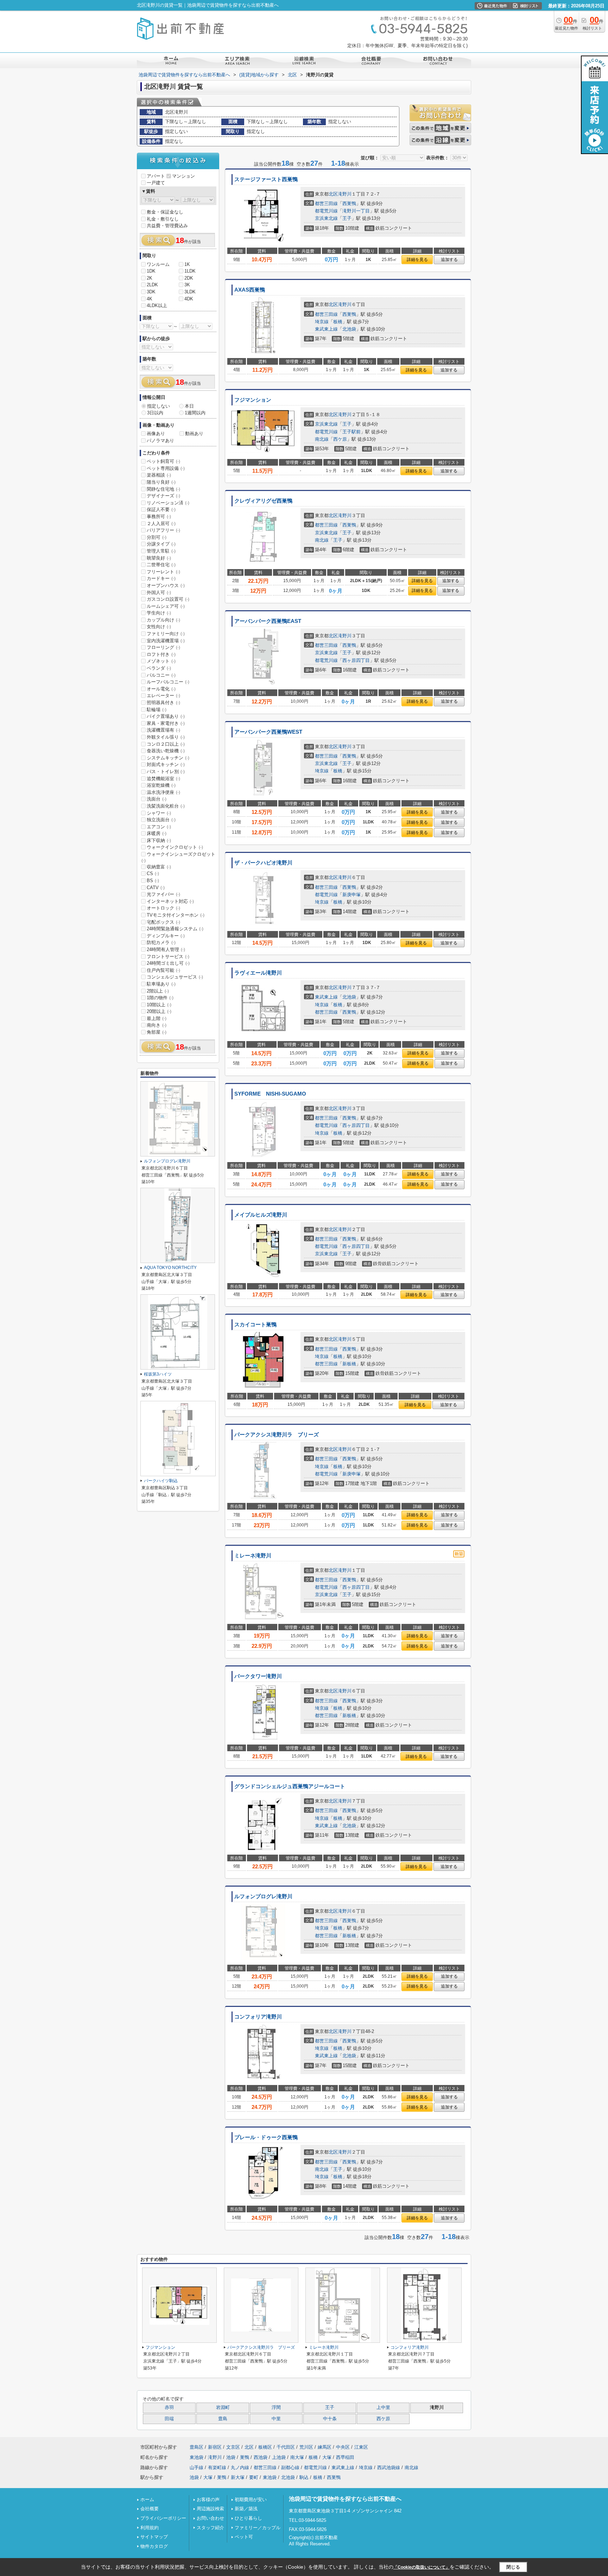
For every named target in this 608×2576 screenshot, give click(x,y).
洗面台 (157, 799)
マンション (183, 176)
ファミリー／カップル (258, 2528)
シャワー (159, 813)
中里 (276, 2419)
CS (153, 873)
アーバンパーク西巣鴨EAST (268, 621)
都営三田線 (326, 203)
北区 (333, 194)
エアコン (159, 827)
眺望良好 (159, 558)
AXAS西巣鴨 (250, 290)
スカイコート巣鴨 (255, 1325)
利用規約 (150, 2528)
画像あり (156, 433)
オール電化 (161, 689)
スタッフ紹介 (210, 2528)
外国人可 (159, 592)
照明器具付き (163, 703)
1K (187, 264)
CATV (156, 888)
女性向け (159, 627)
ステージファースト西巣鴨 (266, 179)
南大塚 (297, 2457)
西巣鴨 (349, 203)
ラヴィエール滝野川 (258, 973)
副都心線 (290, 2467)
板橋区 (265, 2447)
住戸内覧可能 (163, 970)
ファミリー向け (166, 634)
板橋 (338, 322)
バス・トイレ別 (166, 771)
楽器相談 (159, 475)
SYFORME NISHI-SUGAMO (270, 1094)
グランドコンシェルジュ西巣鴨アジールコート (290, 1786)
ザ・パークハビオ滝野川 (263, 863)
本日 (189, 406)
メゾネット (161, 661)
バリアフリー (163, 530)
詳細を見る (417, 260)
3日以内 (155, 413)
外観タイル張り (166, 737)
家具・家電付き (166, 723)
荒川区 (306, 2447)
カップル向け (163, 620)
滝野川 (345, 194)
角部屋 (157, 1032)
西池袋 (261, 2457)
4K (150, 299)
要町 (254, 2477)
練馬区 (325, 2447)
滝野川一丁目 (356, 211)
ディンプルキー (166, 936)
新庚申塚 (351, 895)
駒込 (304, 2477)
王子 (347, 218)
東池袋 (197, 2457)
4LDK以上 (157, 305)
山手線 (197, 2467)
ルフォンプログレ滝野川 (263, 1896)
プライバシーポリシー (163, 2518)
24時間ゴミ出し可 (168, 963)
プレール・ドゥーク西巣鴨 (266, 2137)
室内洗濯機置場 (166, 641)
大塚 (327, 2457)
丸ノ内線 (240, 2467)
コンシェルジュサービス (175, 977)
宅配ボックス (163, 922)
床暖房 (157, 833)
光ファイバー (163, 894)
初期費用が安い (251, 2500)
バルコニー (161, 675)
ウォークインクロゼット (175, 847)
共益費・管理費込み (167, 226)
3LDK (190, 292)
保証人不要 (161, 509)
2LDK (152, 285)
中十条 (330, 2419)
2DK (189, 278)
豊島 (223, 2419)
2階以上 (158, 991)
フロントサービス (168, 957)
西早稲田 (345, 2457)
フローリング (163, 647)
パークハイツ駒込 (161, 1481)
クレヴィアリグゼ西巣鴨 (263, 501)
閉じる (513, 2567)
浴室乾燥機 (161, 785)
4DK (189, 299)
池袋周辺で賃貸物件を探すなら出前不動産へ (345, 2499)
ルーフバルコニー (168, 682)
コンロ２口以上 (166, 744)
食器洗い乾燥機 (166, 751)
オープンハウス (166, 585)
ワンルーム (158, 264)
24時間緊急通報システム (175, 929)
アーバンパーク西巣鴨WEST (268, 732)
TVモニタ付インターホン (176, 915)
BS (153, 881)
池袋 (231, 2457)
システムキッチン (168, 758)
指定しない (159, 406)
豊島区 (197, 2447)
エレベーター (163, 696)
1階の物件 (160, 998)
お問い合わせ (210, 2518)
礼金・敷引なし (163, 219)
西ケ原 (340, 439)
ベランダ (159, 668)
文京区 (233, 2447)
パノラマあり (160, 441)
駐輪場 (157, 710)
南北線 (322, 439)
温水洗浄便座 (163, 792)
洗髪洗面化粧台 (166, 806)
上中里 (383, 2408)
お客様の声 (208, 2500)
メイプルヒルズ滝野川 (261, 1215)
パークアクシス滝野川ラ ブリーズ (277, 1435)
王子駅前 (351, 432)
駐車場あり (161, 984)
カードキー (161, 578)
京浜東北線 (326, 218)
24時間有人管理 (166, 949)
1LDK (190, 271)
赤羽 (169, 2408)
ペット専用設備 (166, 468)
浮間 (276, 2408)
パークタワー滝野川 (258, 1676)
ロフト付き (161, 654)
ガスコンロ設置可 (168, 599)
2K (150, 278)
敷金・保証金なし (165, 212)
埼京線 (322, 322)
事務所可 (159, 517)
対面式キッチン (166, 764)
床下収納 (159, 840)
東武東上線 (326, 329)
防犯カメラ (161, 942)
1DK (151, 271)
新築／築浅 (246, 2509)
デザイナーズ (163, 496)
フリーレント (163, 572)
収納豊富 (159, 867)
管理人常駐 (161, 551)
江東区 (361, 2447)
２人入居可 (161, 524)
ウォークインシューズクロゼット (178, 857)
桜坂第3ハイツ (158, 1374)
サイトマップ (154, 2537)
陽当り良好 (161, 482)
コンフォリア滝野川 (258, 2017)
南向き (157, 1025)
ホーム (147, 2500)
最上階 (157, 1018)
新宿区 (215, 2447)
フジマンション (253, 400)
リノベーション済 (168, 503)
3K (187, 285)
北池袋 (349, 329)
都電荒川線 (326, 211)
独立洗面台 (161, 820)
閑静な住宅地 (163, 489)
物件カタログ (154, 2546)
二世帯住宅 (161, 565)
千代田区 (286, 2447)
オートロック (163, 908)
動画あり (194, 433)
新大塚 (238, 2477)
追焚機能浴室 (163, 779)
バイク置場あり (166, 716)
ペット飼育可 (163, 461)
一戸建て (156, 183)
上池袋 (279, 2457)
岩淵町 (223, 2408)
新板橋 (349, 1364)
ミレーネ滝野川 (253, 1556)
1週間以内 (195, 413)
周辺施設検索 (210, 2509)
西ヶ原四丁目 (356, 660)
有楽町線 (217, 2467)
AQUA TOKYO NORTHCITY (170, 1268)
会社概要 (150, 2509)
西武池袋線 (389, 2467)
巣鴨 (245, 2457)
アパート (156, 176)
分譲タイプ (161, 544)
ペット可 (244, 2537)
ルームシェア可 (166, 606)
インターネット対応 (170, 901)
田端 (169, 2419)
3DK (151, 292)
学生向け (159, 613)
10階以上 (159, 1005)
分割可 (157, 537)
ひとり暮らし (248, 2518)
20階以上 (159, 1011)
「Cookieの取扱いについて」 (422, 2567)
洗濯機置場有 (163, 730)
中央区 (343, 2447)
